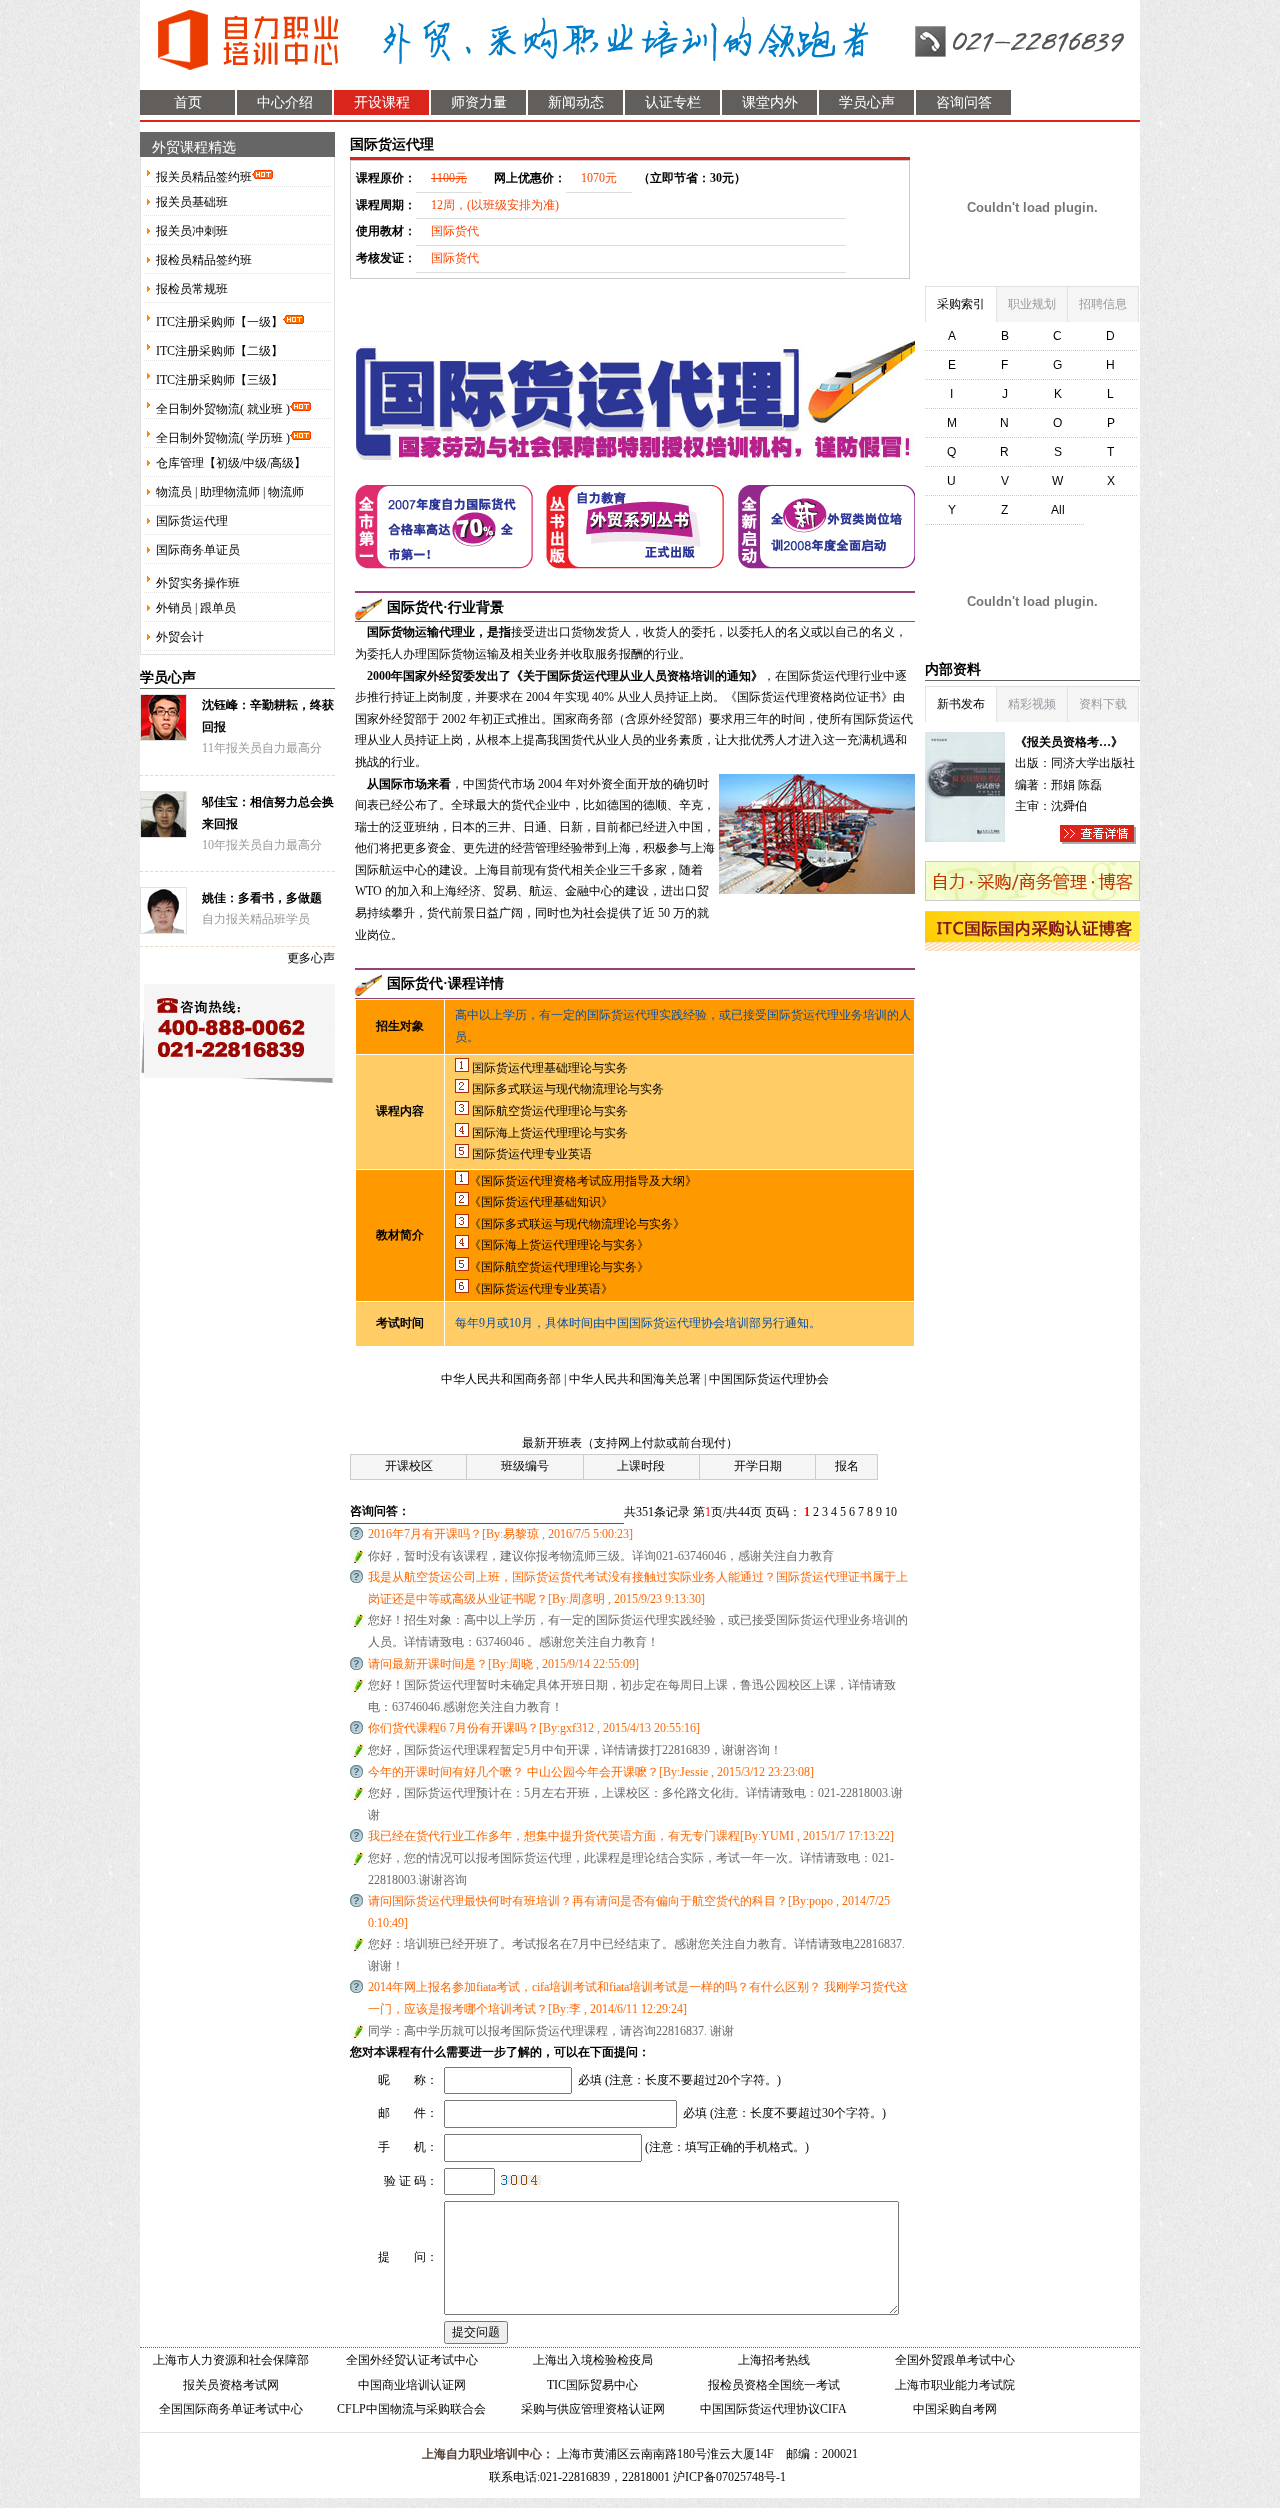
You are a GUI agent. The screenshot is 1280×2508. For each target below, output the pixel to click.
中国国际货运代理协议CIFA (773, 2409)
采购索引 (961, 304)
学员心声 (867, 102)
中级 (255, 463)
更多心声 (311, 958)
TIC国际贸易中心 (592, 2385)
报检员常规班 (192, 289)
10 (891, 1512)
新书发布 (961, 704)
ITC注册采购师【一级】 (219, 322)
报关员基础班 (192, 202)
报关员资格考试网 (231, 2385)
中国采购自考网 (955, 2409)
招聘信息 (1103, 304)
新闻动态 (576, 102)
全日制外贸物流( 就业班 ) (223, 409)
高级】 (288, 463)
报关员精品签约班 (204, 177)
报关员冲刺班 (192, 231)
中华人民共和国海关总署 (636, 1379)
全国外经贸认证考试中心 (412, 2360)
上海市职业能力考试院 (955, 2385)
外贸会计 (180, 637)
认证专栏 (673, 102)
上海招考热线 (774, 2360)
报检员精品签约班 (204, 260)
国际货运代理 (192, 521)
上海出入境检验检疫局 (593, 2360)
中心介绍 (285, 102)
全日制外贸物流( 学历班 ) (223, 438)
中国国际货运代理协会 (769, 1379)
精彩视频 (1032, 704)
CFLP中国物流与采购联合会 (411, 2409)
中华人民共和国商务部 (502, 1379)
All (1058, 510)
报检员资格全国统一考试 (774, 2385)
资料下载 (1103, 704)
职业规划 (1032, 304)
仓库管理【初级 (198, 463)
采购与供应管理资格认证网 (593, 2409)
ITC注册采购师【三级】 (219, 380)
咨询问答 (964, 102)
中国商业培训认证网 (412, 2385)
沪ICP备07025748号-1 (729, 2477)
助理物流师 (230, 492)
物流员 (174, 492)
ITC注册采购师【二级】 (219, 351)
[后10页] (905, 1512)
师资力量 (479, 102)
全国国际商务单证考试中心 (231, 2409)
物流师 (286, 492)
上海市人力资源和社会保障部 (231, 2360)
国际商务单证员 (198, 550)
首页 (188, 102)
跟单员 (218, 608)
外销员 (174, 608)
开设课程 (382, 102)
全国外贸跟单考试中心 (955, 2360)
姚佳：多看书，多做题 (262, 898)
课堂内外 (770, 102)
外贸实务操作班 (198, 583)
